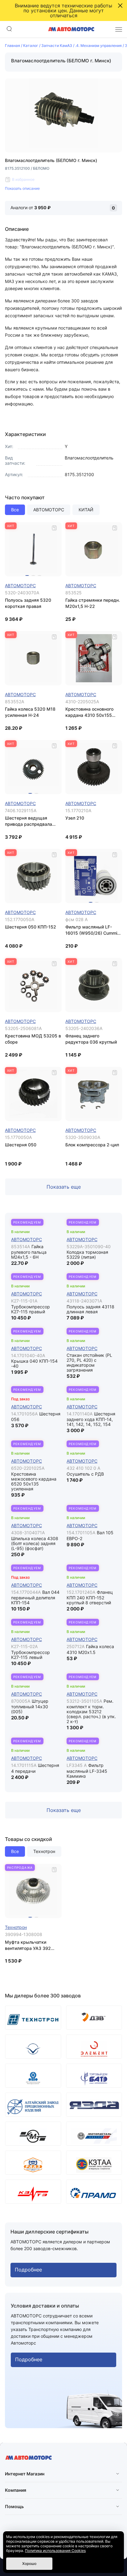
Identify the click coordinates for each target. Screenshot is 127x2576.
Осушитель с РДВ (85, 1474)
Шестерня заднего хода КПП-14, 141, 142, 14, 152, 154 (91, 1419)
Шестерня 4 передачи (35, 1768)
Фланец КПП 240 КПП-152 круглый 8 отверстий (90, 1598)
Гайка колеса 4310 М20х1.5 (90, 1649)
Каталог (31, 46)
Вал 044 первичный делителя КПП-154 (35, 1598)
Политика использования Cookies (55, 2551)
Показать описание (22, 188)
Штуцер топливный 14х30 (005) (30, 1706)
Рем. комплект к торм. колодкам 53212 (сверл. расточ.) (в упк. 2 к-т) (91, 1711)
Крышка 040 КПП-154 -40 (34, 1363)
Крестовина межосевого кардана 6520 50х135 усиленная (34, 1481)
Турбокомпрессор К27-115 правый (31, 1309)
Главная (12, 46)
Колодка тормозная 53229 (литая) (87, 1255)
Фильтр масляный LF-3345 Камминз (87, 1771)
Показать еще (64, 1187)
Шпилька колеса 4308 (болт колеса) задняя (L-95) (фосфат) (35, 1543)
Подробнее (28, 2270)
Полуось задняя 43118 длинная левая (90, 1309)
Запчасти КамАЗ (57, 46)
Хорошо (29, 2564)
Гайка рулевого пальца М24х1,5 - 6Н (29, 1252)
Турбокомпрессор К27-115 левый (31, 1655)
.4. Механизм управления (98, 46)
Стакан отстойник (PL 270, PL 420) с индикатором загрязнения (89, 1363)
